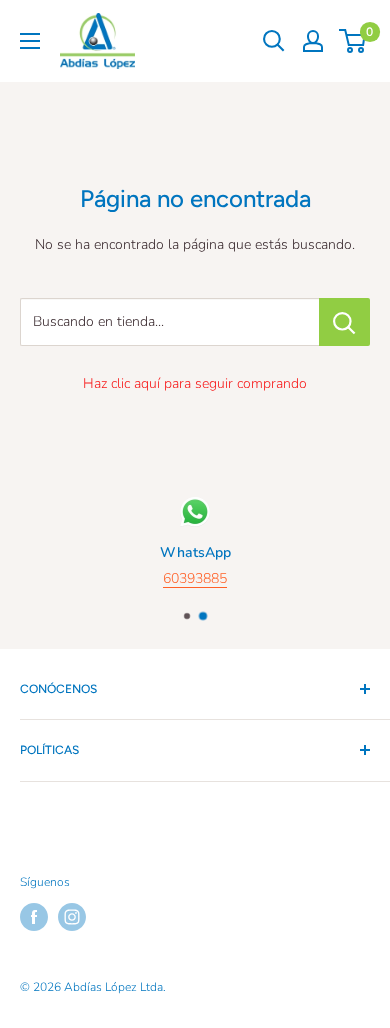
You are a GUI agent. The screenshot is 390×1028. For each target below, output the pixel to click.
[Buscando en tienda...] (344, 322)
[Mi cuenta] (313, 41)
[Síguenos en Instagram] (72, 917)
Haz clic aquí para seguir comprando (195, 383)
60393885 (195, 579)
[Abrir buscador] (274, 41)
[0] (353, 41)
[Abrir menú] (30, 41)
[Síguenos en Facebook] (34, 917)
